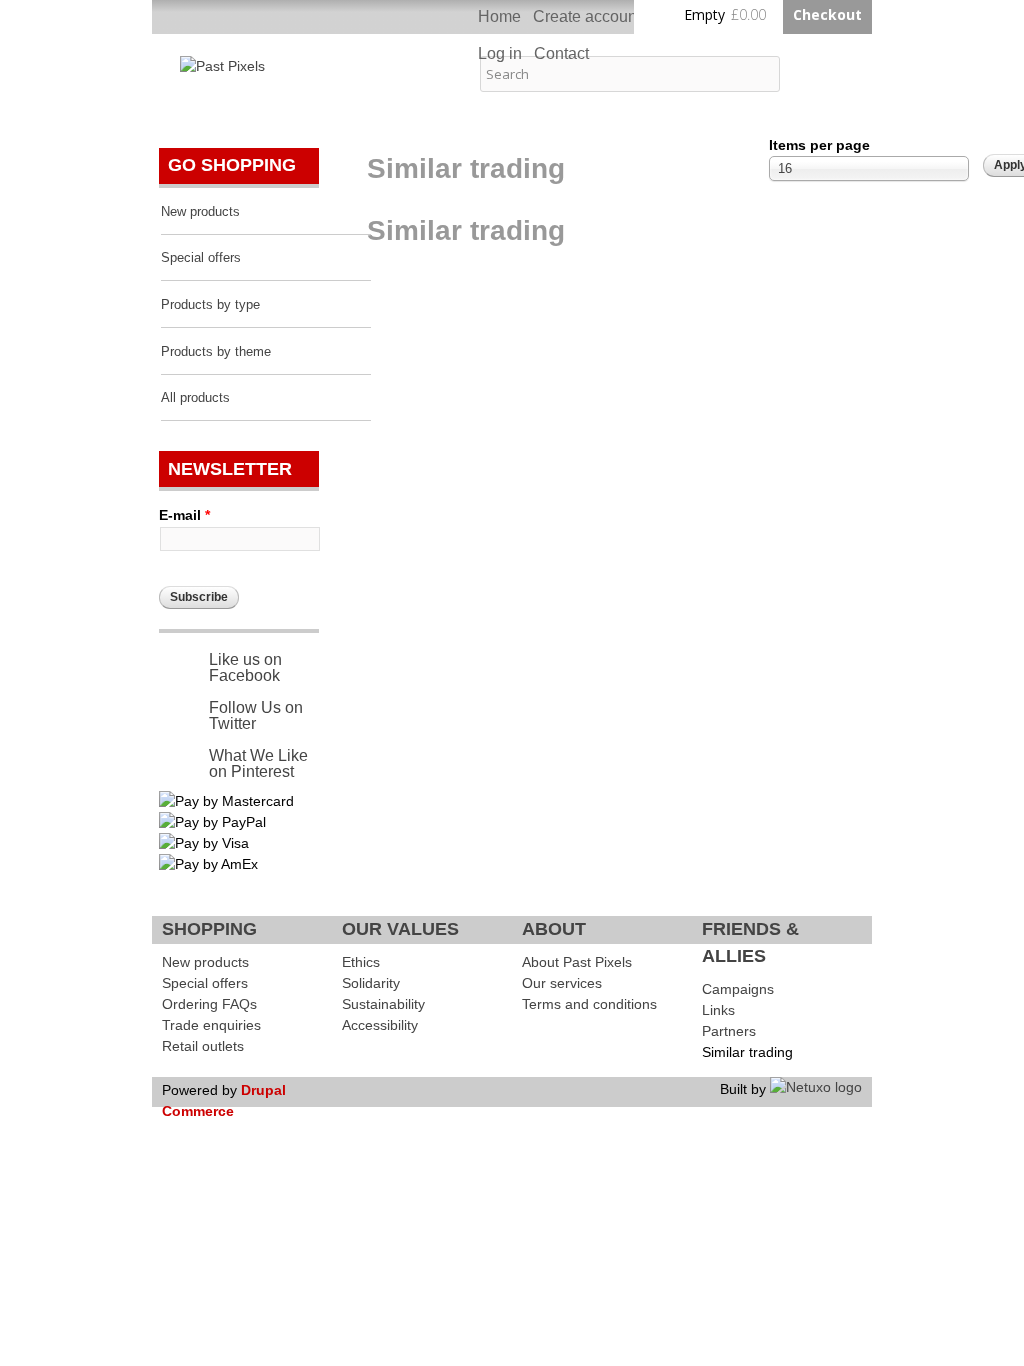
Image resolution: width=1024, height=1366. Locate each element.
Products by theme (216, 352)
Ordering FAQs (209, 1004)
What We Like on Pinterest (258, 763)
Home (499, 16)
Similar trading (747, 1052)
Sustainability (383, 1004)
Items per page (819, 145)
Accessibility (380, 1025)
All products (195, 398)
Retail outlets (203, 1046)
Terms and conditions (589, 1004)
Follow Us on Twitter (256, 715)
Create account (587, 16)
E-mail (184, 515)
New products (200, 212)
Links (718, 1010)
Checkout (827, 14)
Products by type (210, 305)
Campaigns (738, 989)
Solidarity (371, 983)
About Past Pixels (577, 962)
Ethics (361, 962)
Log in (500, 53)
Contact (561, 53)
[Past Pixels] (222, 66)
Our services (562, 983)
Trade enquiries (211, 1025)
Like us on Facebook (245, 667)
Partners (729, 1031)
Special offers (201, 258)
